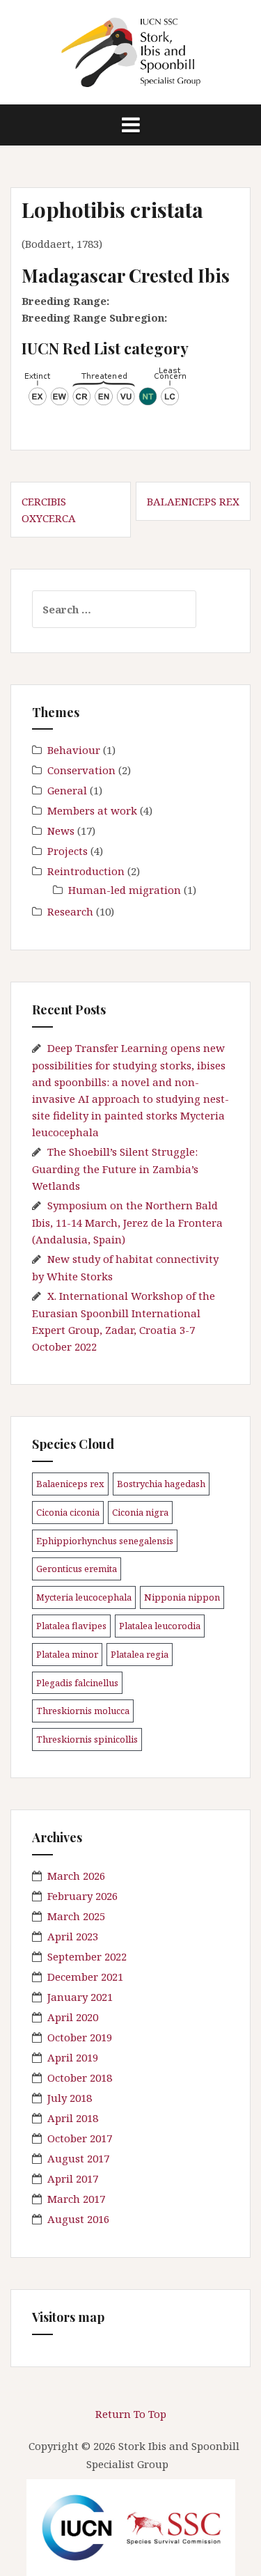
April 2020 (73, 2017)
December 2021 (85, 1977)
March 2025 (76, 1916)
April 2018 (73, 2118)
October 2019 (80, 2037)
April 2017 (73, 2178)
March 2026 (76, 1876)
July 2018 (70, 2098)
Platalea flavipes (71, 1626)
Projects (68, 851)
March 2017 (76, 2199)
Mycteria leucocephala (84, 1597)
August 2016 (78, 2219)
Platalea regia (140, 1654)
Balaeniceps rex (193, 501)
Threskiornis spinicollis (87, 1739)
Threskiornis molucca (83, 1711)
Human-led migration (125, 890)
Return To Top (131, 2414)
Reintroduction (86, 871)
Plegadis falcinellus (77, 1683)
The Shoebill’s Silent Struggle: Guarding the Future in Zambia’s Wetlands (115, 1169)
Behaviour (74, 750)
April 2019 (73, 2057)
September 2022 (87, 1956)
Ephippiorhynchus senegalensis (105, 1541)
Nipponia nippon (182, 1597)
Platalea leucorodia (160, 1626)
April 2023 (73, 1936)
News (61, 831)
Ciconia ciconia (68, 1512)
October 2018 (80, 2078)
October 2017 (80, 2138)
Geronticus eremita (77, 1569)
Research (70, 911)
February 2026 (82, 1896)
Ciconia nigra (140, 1512)
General (67, 790)
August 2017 (78, 2158)
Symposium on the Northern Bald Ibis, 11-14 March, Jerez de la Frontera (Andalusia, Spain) (127, 1222)
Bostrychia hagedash (161, 1484)
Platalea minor (67, 1654)
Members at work (92, 810)
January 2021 (80, 1997)
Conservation (81, 770)
